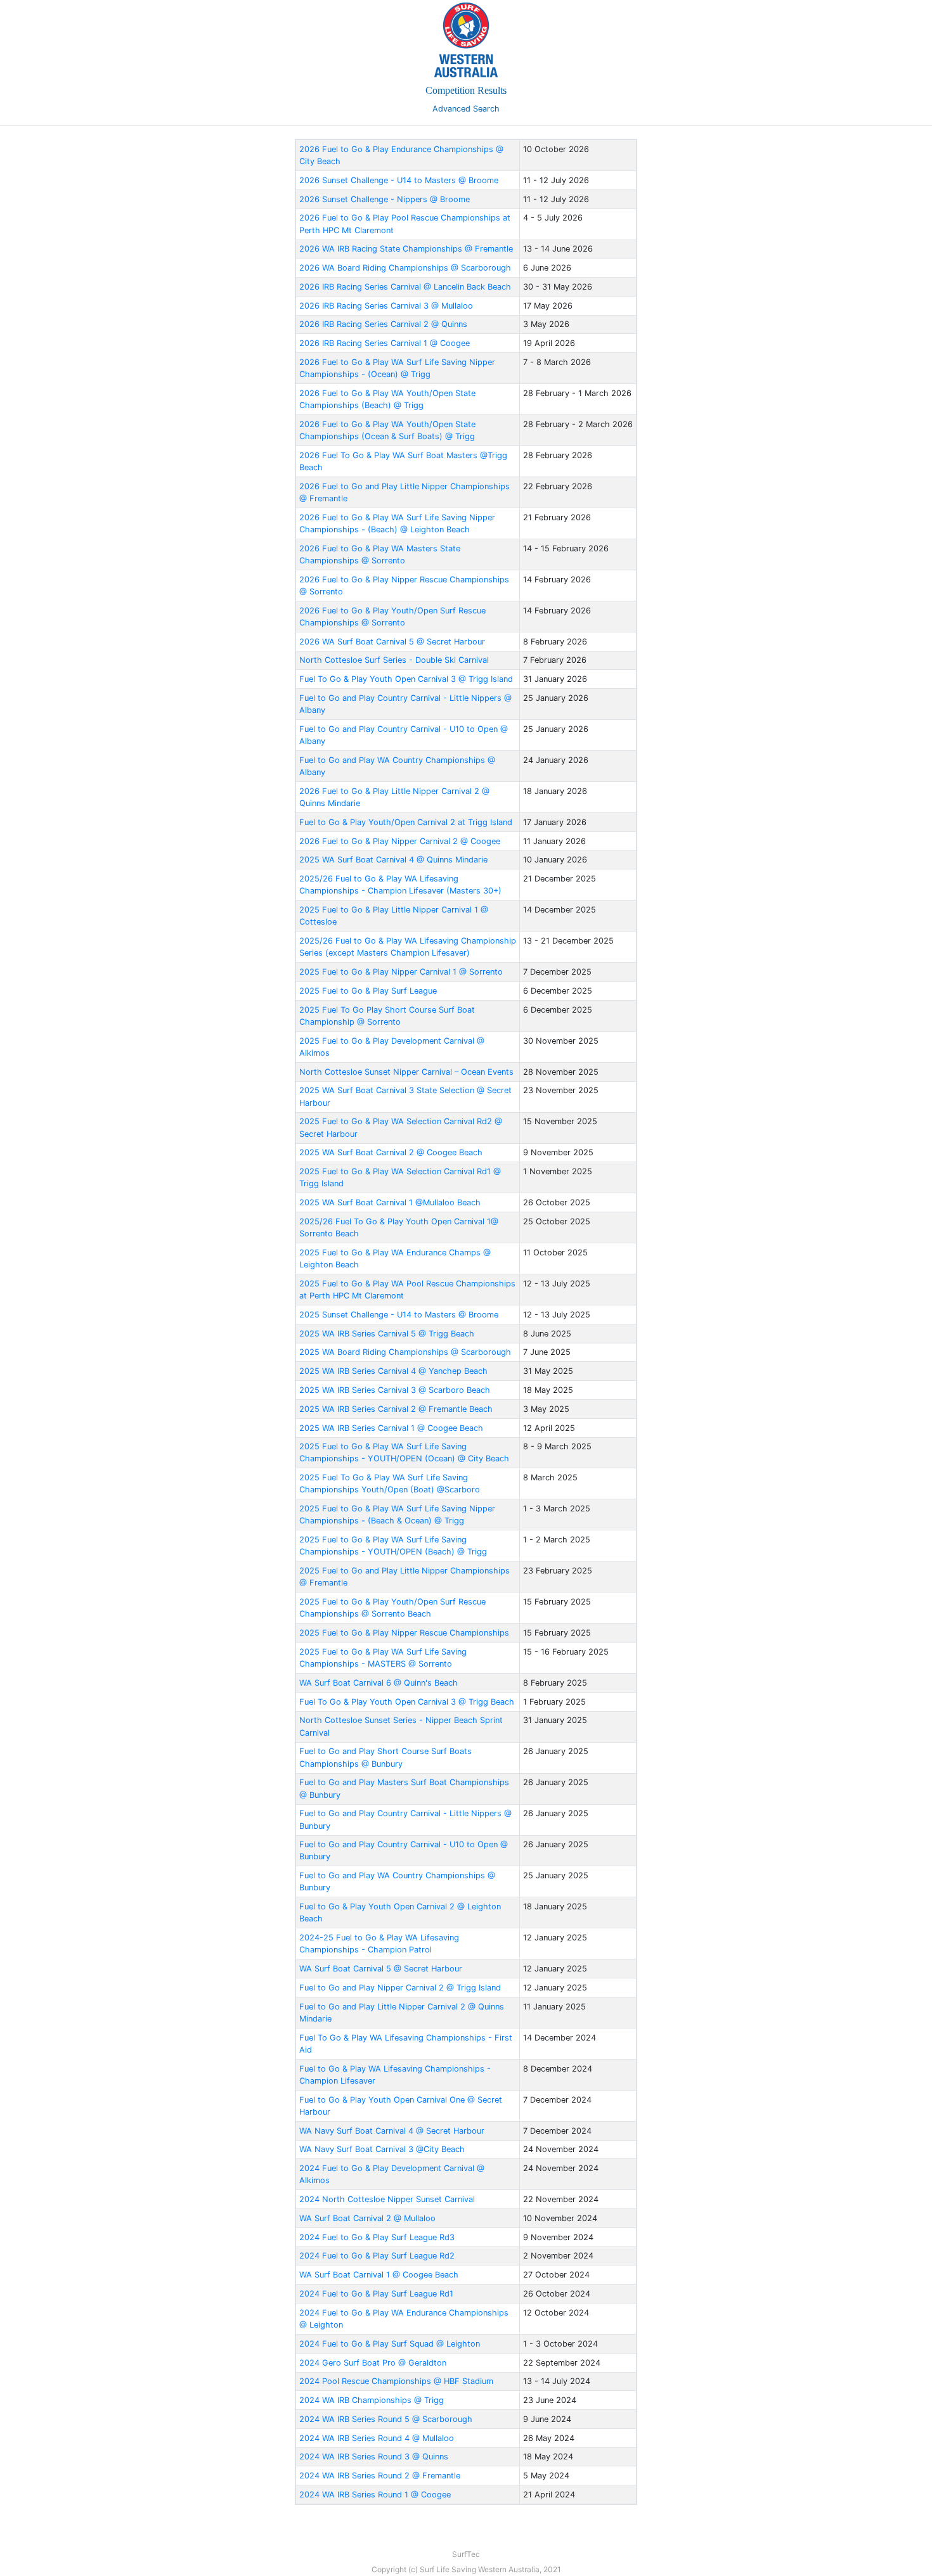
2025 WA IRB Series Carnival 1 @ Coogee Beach (391, 1428)
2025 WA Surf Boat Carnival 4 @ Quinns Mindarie (393, 860)
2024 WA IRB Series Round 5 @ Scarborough (386, 2419)
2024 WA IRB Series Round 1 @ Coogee (375, 2495)
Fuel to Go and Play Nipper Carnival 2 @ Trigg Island (400, 1988)
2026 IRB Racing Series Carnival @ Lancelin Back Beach (405, 287)
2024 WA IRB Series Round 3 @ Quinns (374, 2457)
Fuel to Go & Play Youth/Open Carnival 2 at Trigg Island (406, 822)
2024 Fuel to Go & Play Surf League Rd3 (377, 2237)
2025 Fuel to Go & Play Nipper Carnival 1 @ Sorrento (401, 972)
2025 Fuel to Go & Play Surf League (368, 991)
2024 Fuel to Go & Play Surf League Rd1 (376, 2294)
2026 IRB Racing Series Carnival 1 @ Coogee (385, 343)
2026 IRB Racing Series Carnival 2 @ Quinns (383, 324)
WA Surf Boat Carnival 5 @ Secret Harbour (381, 1969)
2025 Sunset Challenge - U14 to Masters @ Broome (399, 1315)
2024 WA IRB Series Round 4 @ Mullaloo (377, 2438)
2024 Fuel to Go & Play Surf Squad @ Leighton (390, 2344)
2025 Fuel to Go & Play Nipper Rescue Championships (404, 1633)
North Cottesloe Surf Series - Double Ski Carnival (394, 660)
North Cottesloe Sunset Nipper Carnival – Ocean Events (406, 1072)
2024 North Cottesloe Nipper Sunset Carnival (387, 2199)
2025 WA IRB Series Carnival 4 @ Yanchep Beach (393, 1371)
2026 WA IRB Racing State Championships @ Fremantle (406, 249)
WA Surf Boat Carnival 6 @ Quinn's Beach (379, 1683)
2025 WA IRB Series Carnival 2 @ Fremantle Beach (396, 1409)
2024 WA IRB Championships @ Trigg (372, 2400)
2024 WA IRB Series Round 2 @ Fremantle (380, 2476)
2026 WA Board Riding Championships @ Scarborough (405, 268)
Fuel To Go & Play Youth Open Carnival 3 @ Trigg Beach (407, 1702)
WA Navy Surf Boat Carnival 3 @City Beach (382, 2149)
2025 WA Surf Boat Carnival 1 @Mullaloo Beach (390, 1202)
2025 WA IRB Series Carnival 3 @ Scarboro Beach (395, 1390)
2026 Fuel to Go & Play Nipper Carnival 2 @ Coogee (400, 841)
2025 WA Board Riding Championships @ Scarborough (405, 1352)
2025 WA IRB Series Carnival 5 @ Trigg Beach (387, 1334)
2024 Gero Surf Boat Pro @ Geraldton (373, 2363)
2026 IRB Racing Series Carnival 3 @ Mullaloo (386, 306)
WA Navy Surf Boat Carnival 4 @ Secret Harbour (392, 2131)
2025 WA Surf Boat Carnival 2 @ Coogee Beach (391, 1152)
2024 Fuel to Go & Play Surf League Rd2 (377, 2256)
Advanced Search (466, 109)
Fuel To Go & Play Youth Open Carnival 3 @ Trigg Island (406, 679)
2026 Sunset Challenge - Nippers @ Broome (385, 199)
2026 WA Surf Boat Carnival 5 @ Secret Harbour (392, 642)
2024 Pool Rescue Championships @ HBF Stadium (396, 2381)
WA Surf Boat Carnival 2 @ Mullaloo (367, 2218)
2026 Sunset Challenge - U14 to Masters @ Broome (399, 180)
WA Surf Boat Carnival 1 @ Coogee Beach (379, 2275)
